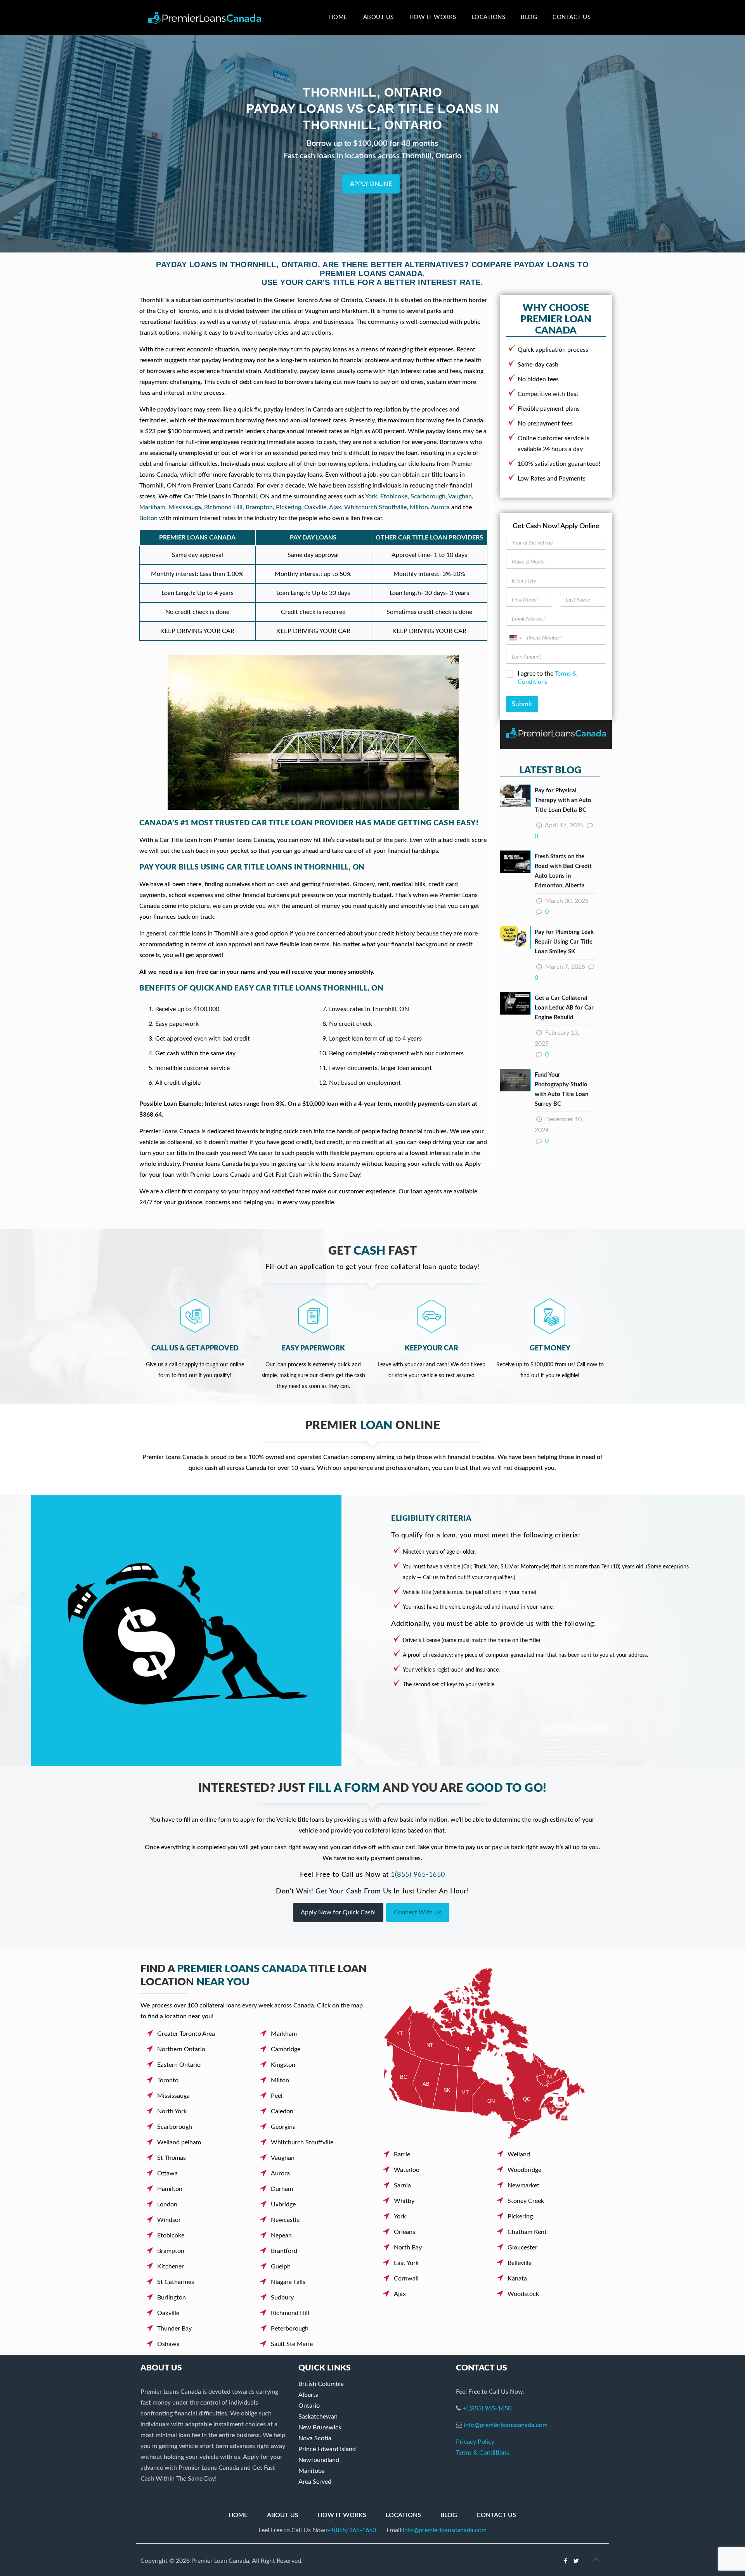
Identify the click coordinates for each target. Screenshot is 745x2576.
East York (406, 2263)
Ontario (309, 2406)
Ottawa (167, 2173)
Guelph (281, 2267)
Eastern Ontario (179, 2065)
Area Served (315, 2482)
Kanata (517, 2279)
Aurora (440, 507)
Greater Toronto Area (186, 2034)
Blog (449, 2515)
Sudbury (282, 2298)
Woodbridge (524, 2170)
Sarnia (402, 2185)
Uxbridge (283, 2204)
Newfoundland (319, 2460)
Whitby (404, 2201)
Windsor (169, 2220)
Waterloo (407, 2170)
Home (238, 2515)
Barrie (402, 2154)
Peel (277, 2096)
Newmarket (523, 2185)
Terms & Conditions (483, 2453)
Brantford (284, 2251)
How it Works (342, 2515)
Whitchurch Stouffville (375, 507)
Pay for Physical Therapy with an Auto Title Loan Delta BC (563, 800)
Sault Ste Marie (292, 2344)
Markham (152, 507)
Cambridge (286, 2049)
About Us (283, 2515)
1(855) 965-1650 (418, 1875)
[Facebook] (566, 2561)
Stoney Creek (526, 2201)
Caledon (282, 2111)
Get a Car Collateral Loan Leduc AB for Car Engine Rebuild (564, 1008)
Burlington (172, 2298)
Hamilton (170, 2189)
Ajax (335, 507)
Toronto (168, 2080)
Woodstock (523, 2294)
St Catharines (176, 2282)
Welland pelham (179, 2142)
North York (172, 2111)
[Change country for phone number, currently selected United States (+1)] (515, 638)
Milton (419, 507)
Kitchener (171, 2267)
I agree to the (547, 678)
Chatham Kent (527, 2232)
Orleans (405, 2232)
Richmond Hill (223, 507)
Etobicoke (394, 496)
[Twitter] (576, 2561)
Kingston (283, 2065)
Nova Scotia (315, 2438)
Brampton (259, 507)
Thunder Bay (174, 2329)
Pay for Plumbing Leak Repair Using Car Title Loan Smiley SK (564, 942)
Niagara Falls (288, 2282)
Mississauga (185, 507)
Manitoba (312, 2471)
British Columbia (321, 2384)
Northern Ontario (181, 2049)
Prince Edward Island (327, 2449)
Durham (282, 2189)
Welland (519, 2154)
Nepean (281, 2235)
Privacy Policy (475, 2442)
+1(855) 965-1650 (487, 2408)
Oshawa (168, 2344)
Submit (522, 704)
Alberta (308, 2395)
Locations (403, 2515)
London (167, 2204)
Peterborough (290, 2329)
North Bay (408, 2248)
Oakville (315, 507)
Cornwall (406, 2279)
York (371, 496)
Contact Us (496, 2515)
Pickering (288, 507)
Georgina (283, 2127)
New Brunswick (320, 2427)
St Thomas (172, 2158)
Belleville (520, 2263)
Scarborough (428, 496)
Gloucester (522, 2248)
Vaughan (460, 496)
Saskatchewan (318, 2417)
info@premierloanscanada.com (506, 2425)
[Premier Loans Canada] (205, 17)
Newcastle (285, 2220)
